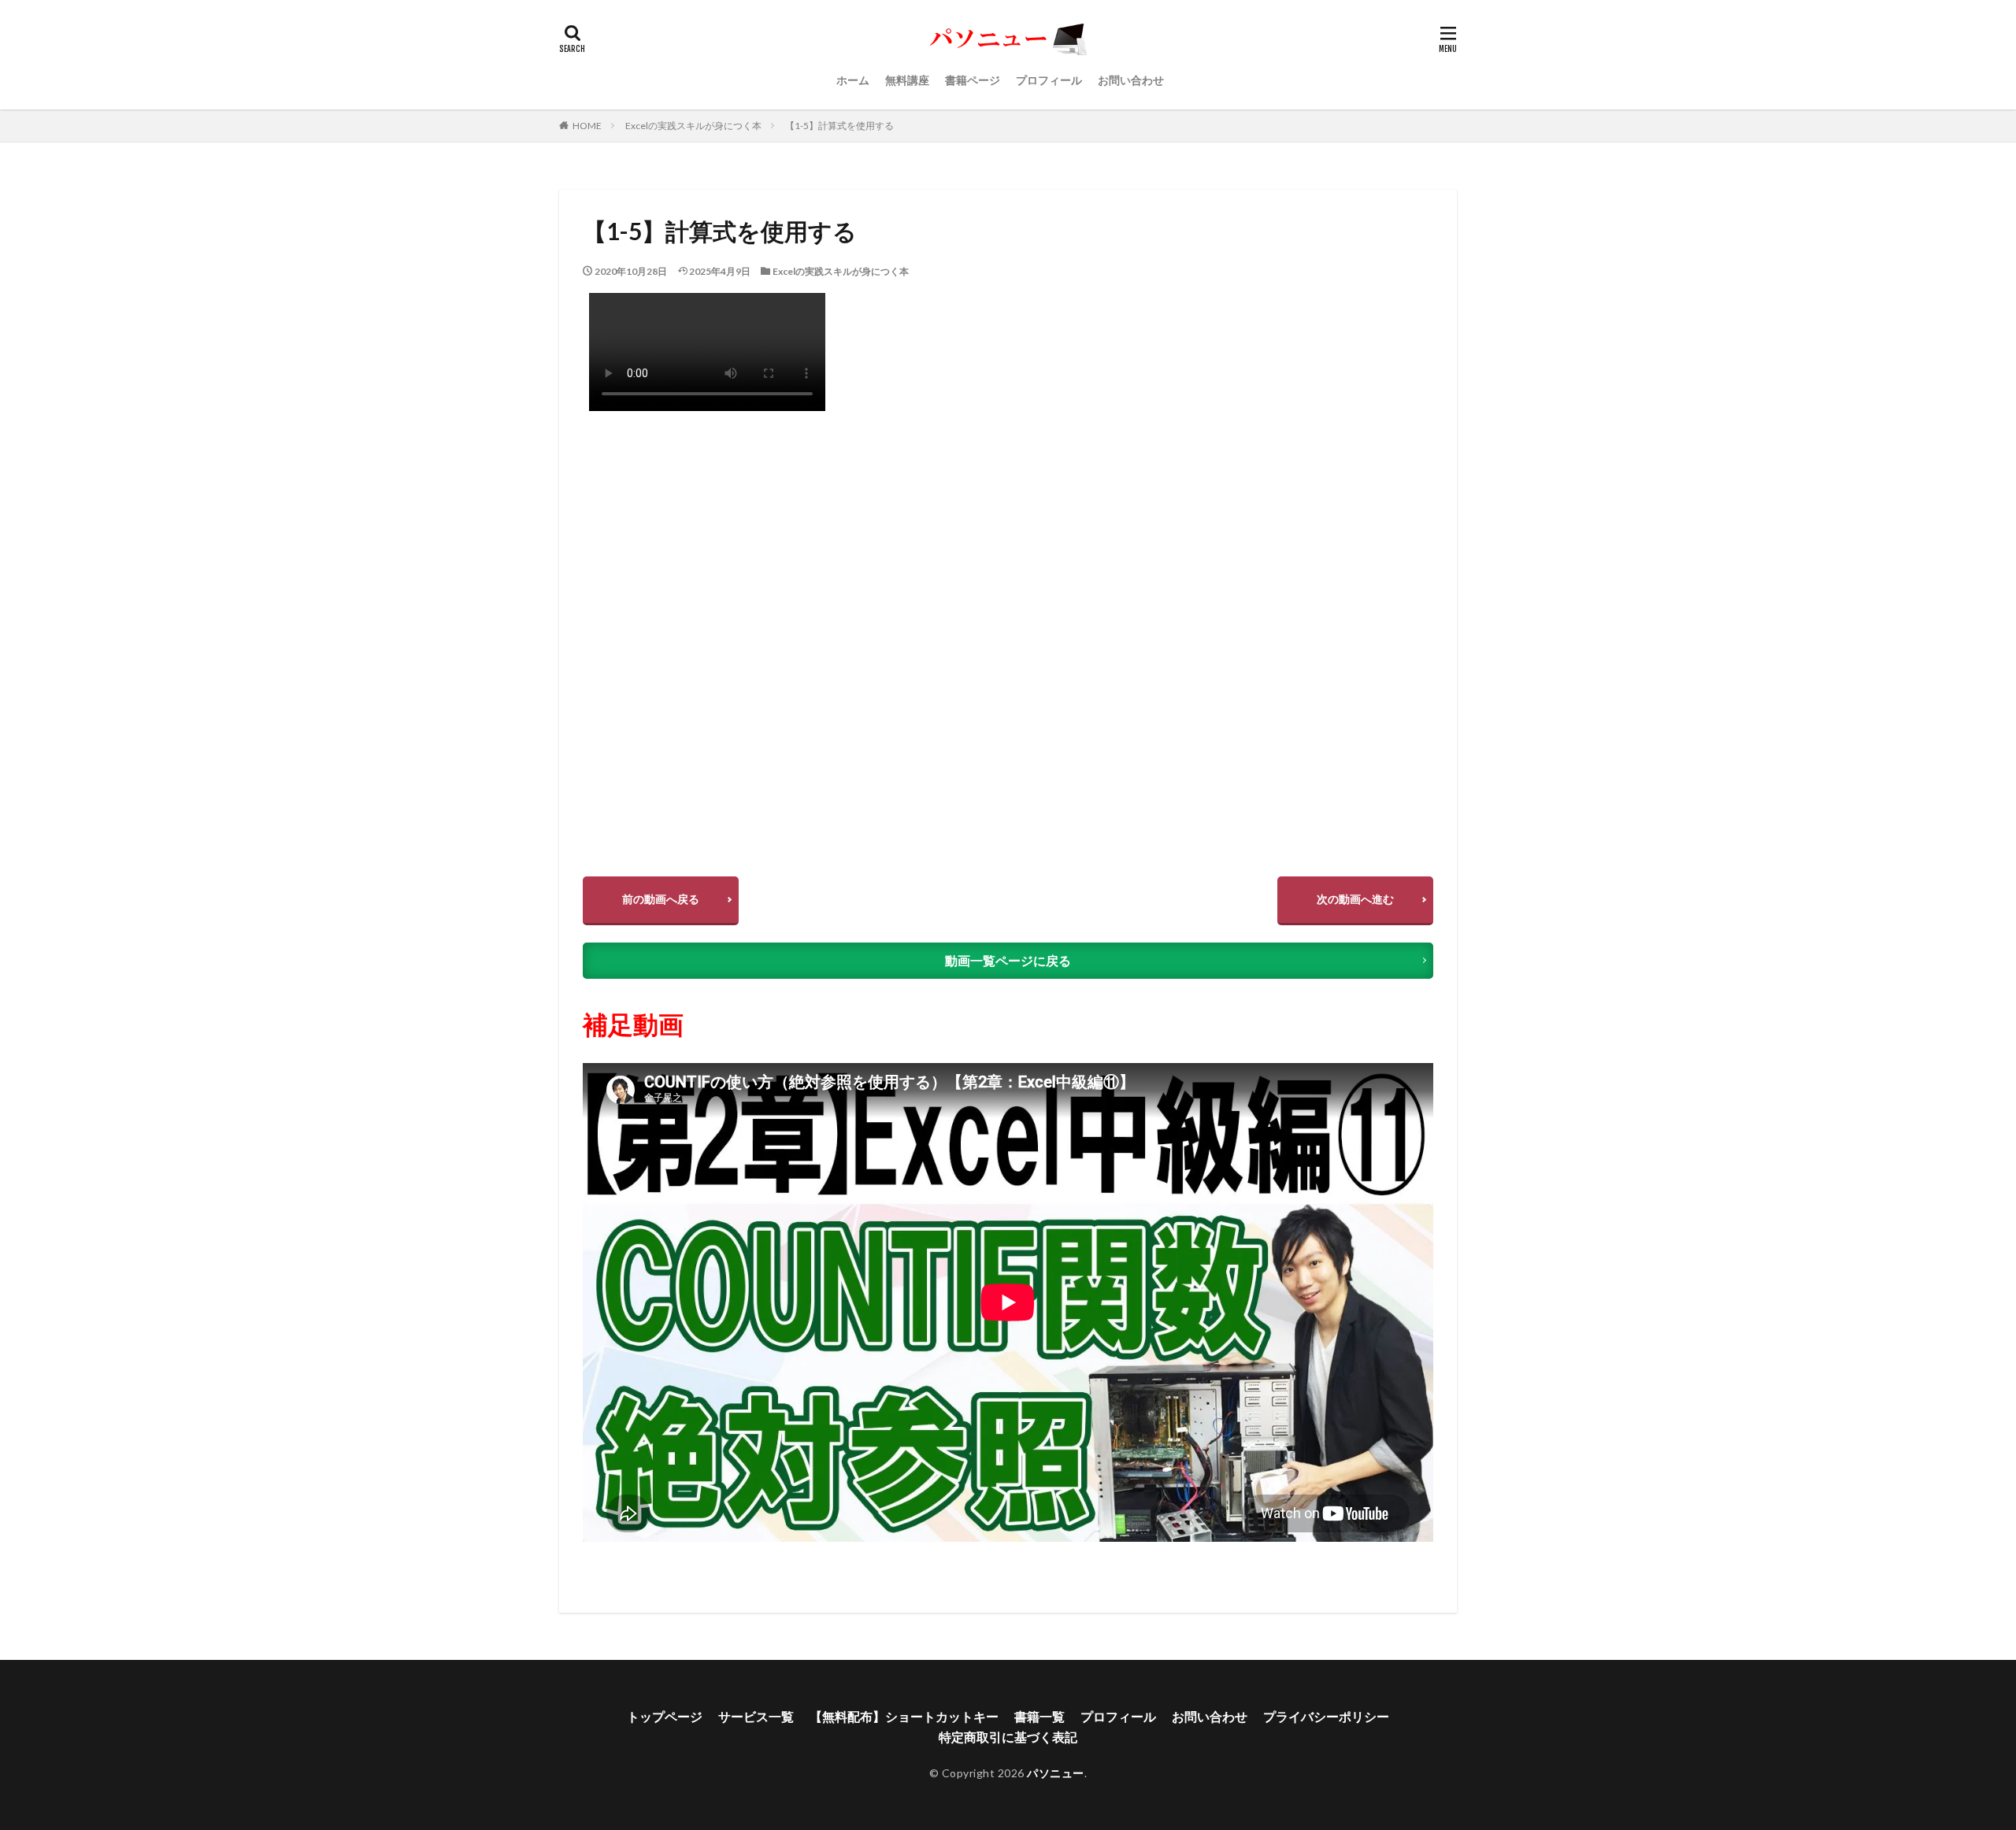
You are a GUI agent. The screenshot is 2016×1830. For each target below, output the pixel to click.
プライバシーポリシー (1326, 1716)
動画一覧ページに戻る (1008, 960)
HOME (587, 126)
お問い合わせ (1131, 80)
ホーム (853, 80)
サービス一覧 (756, 1716)
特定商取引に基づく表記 (1008, 1737)
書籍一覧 (1039, 1716)
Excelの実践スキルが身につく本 (693, 126)
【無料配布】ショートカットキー (904, 1716)
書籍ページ (973, 80)
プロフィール (1049, 80)
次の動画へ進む (1355, 899)
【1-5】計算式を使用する (839, 126)
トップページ (665, 1716)
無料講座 (907, 80)
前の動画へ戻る (661, 899)
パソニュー (1056, 1773)
